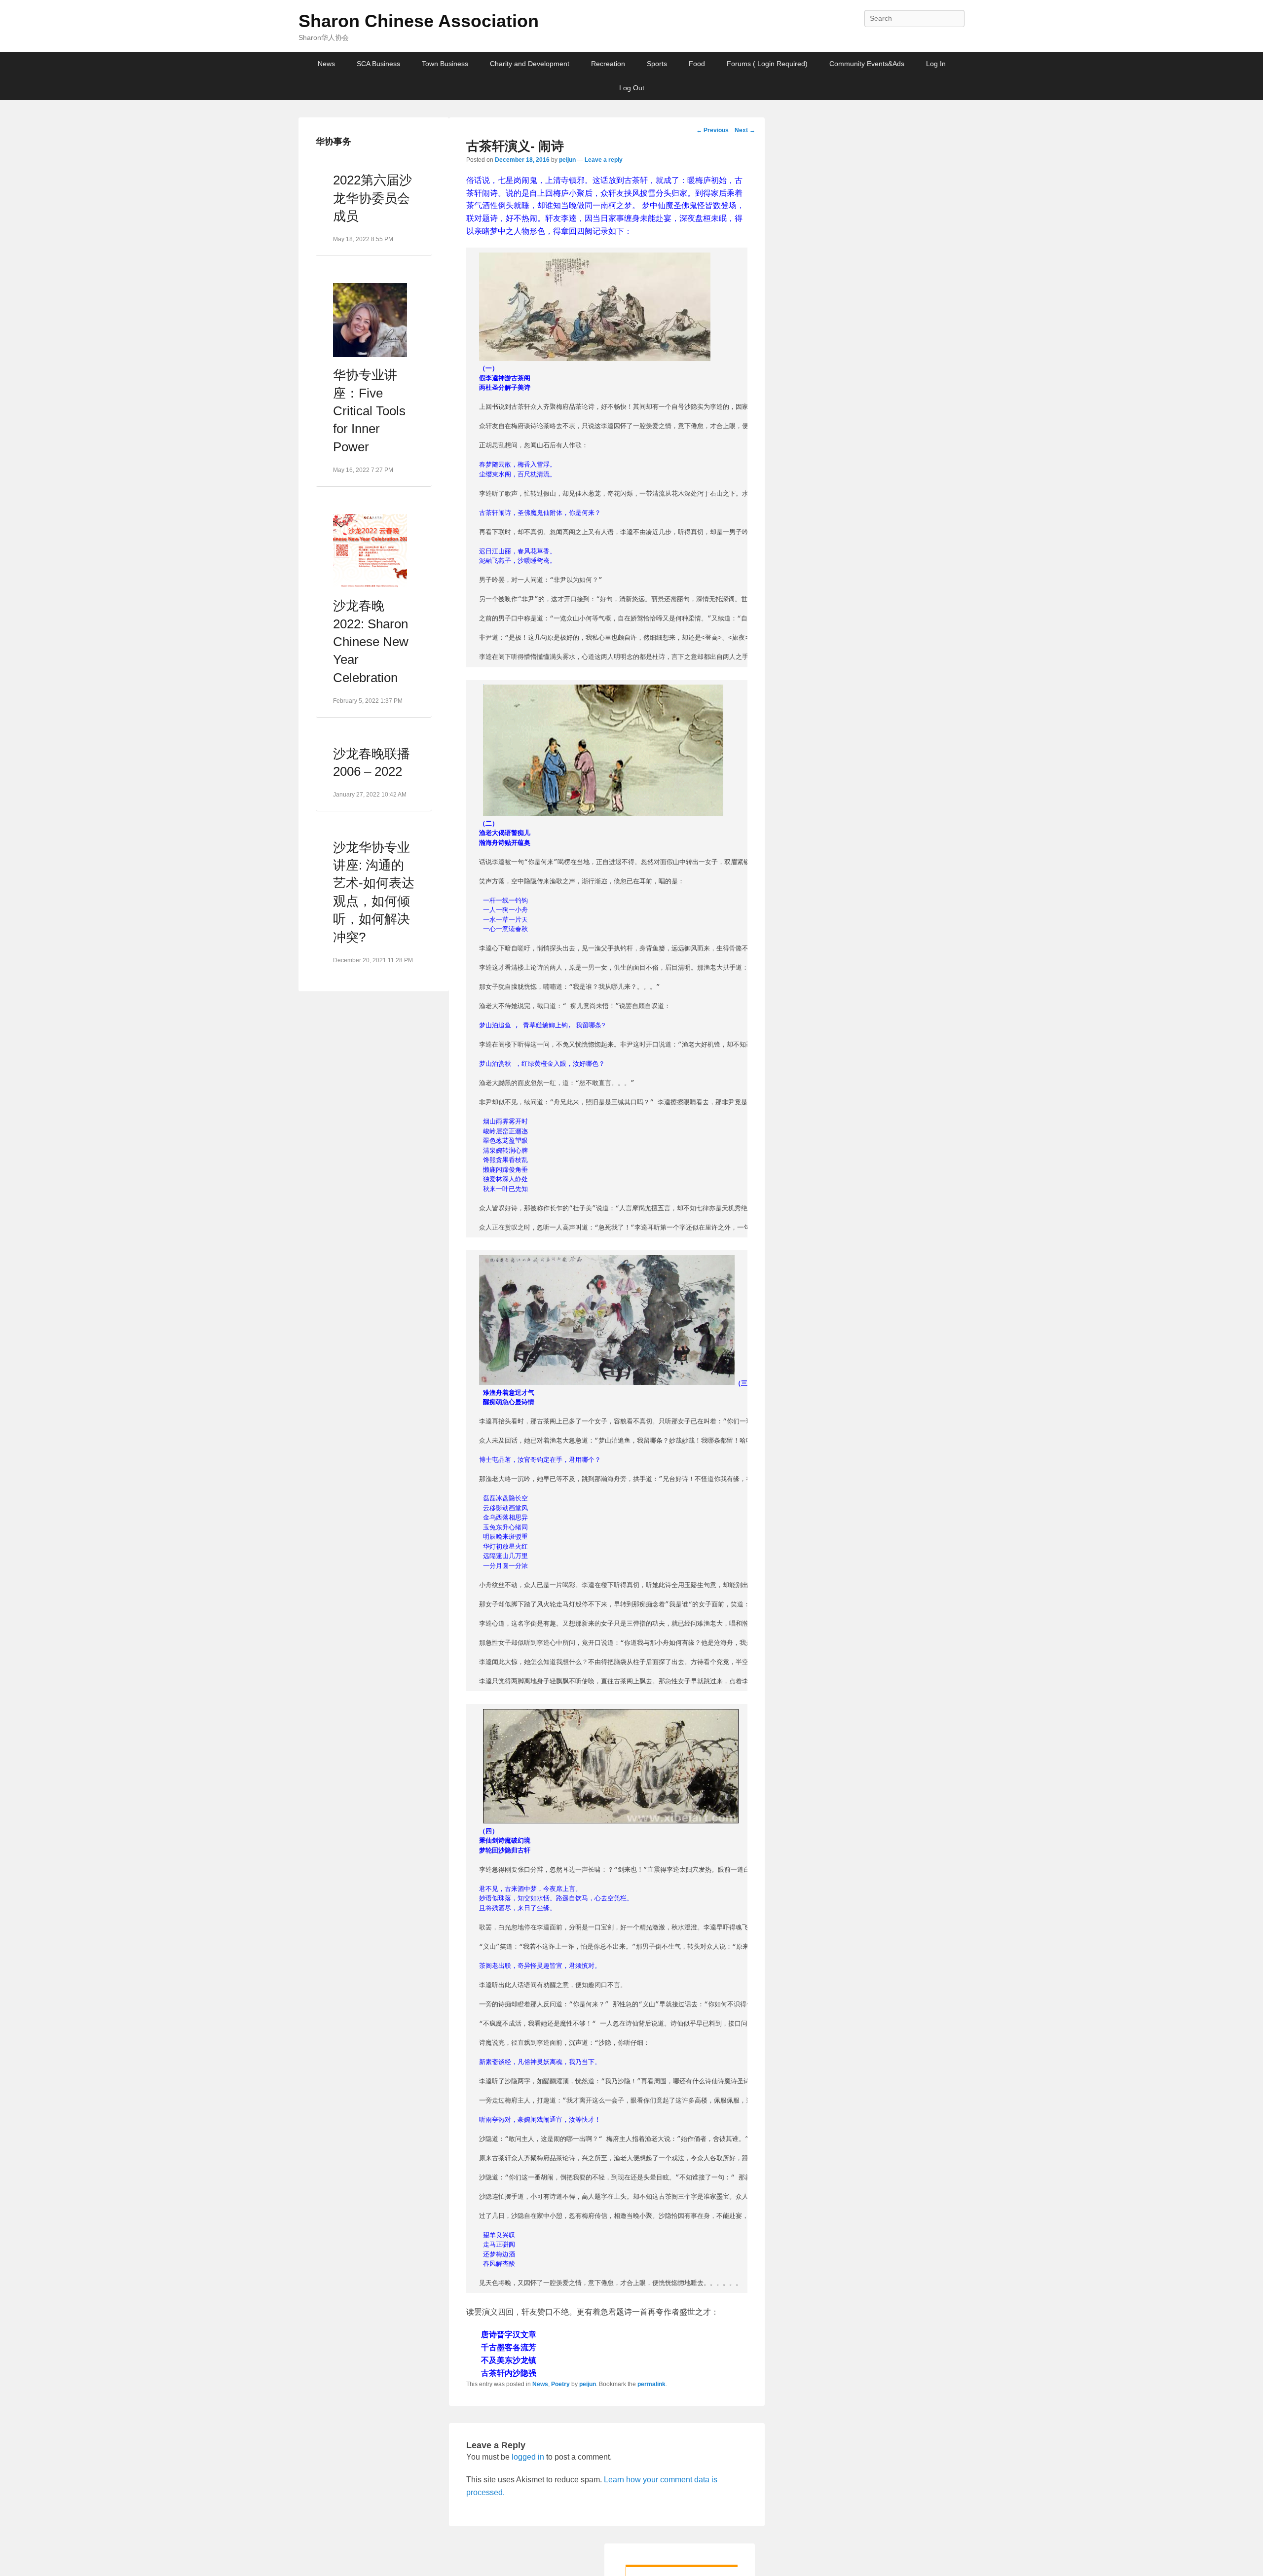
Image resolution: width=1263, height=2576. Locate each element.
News (326, 64)
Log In (936, 64)
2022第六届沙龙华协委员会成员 (372, 198)
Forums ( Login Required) (767, 64)
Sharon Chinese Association (419, 21)
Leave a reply (604, 160)
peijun (567, 160)
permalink (651, 2384)
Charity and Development (530, 64)
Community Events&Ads (867, 64)
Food (697, 64)
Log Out (632, 88)
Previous (712, 130)
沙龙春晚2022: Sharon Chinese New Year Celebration (371, 642)
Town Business (445, 64)
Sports (657, 64)
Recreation (608, 64)
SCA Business (378, 64)
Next (745, 130)
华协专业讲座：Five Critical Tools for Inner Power (369, 411)
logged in (528, 2457)
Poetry (560, 2384)
